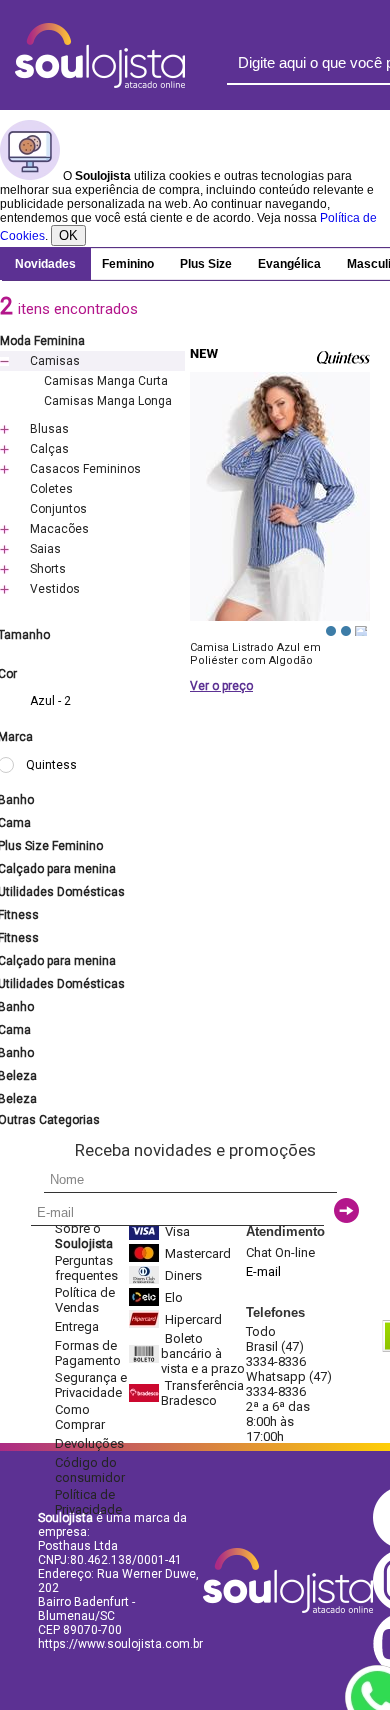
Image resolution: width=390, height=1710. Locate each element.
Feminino (128, 264)
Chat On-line (280, 1252)
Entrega (77, 1326)
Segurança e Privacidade (91, 1385)
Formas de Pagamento (88, 1353)
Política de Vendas (85, 1300)
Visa (177, 1231)
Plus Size (206, 264)
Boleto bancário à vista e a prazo (203, 1353)
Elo (174, 1297)
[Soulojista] (100, 84)
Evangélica (289, 264)
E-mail (263, 1271)
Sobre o (84, 1236)
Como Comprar (80, 1417)
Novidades (45, 264)
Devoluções (89, 1443)
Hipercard (193, 1319)
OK (68, 235)
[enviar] (346, 1210)
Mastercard (198, 1253)
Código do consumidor (90, 1470)
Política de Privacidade (88, 1502)
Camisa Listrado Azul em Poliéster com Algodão (255, 654)
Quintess (51, 765)
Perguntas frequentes (86, 1268)
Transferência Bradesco (202, 1393)
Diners (183, 1275)
